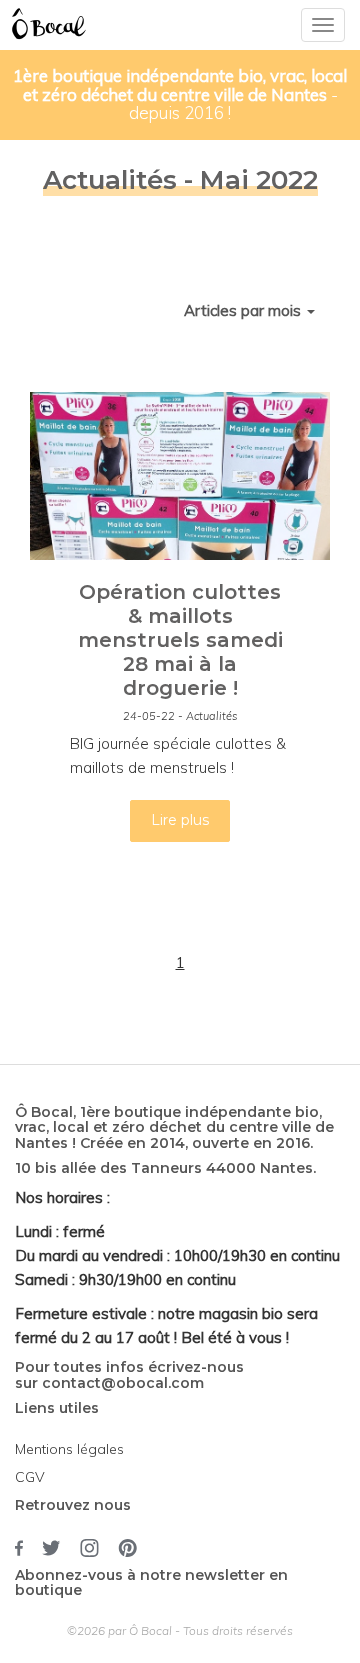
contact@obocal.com (123, 1383)
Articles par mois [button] (244, 310)
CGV (30, 1477)
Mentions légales (69, 1449)
